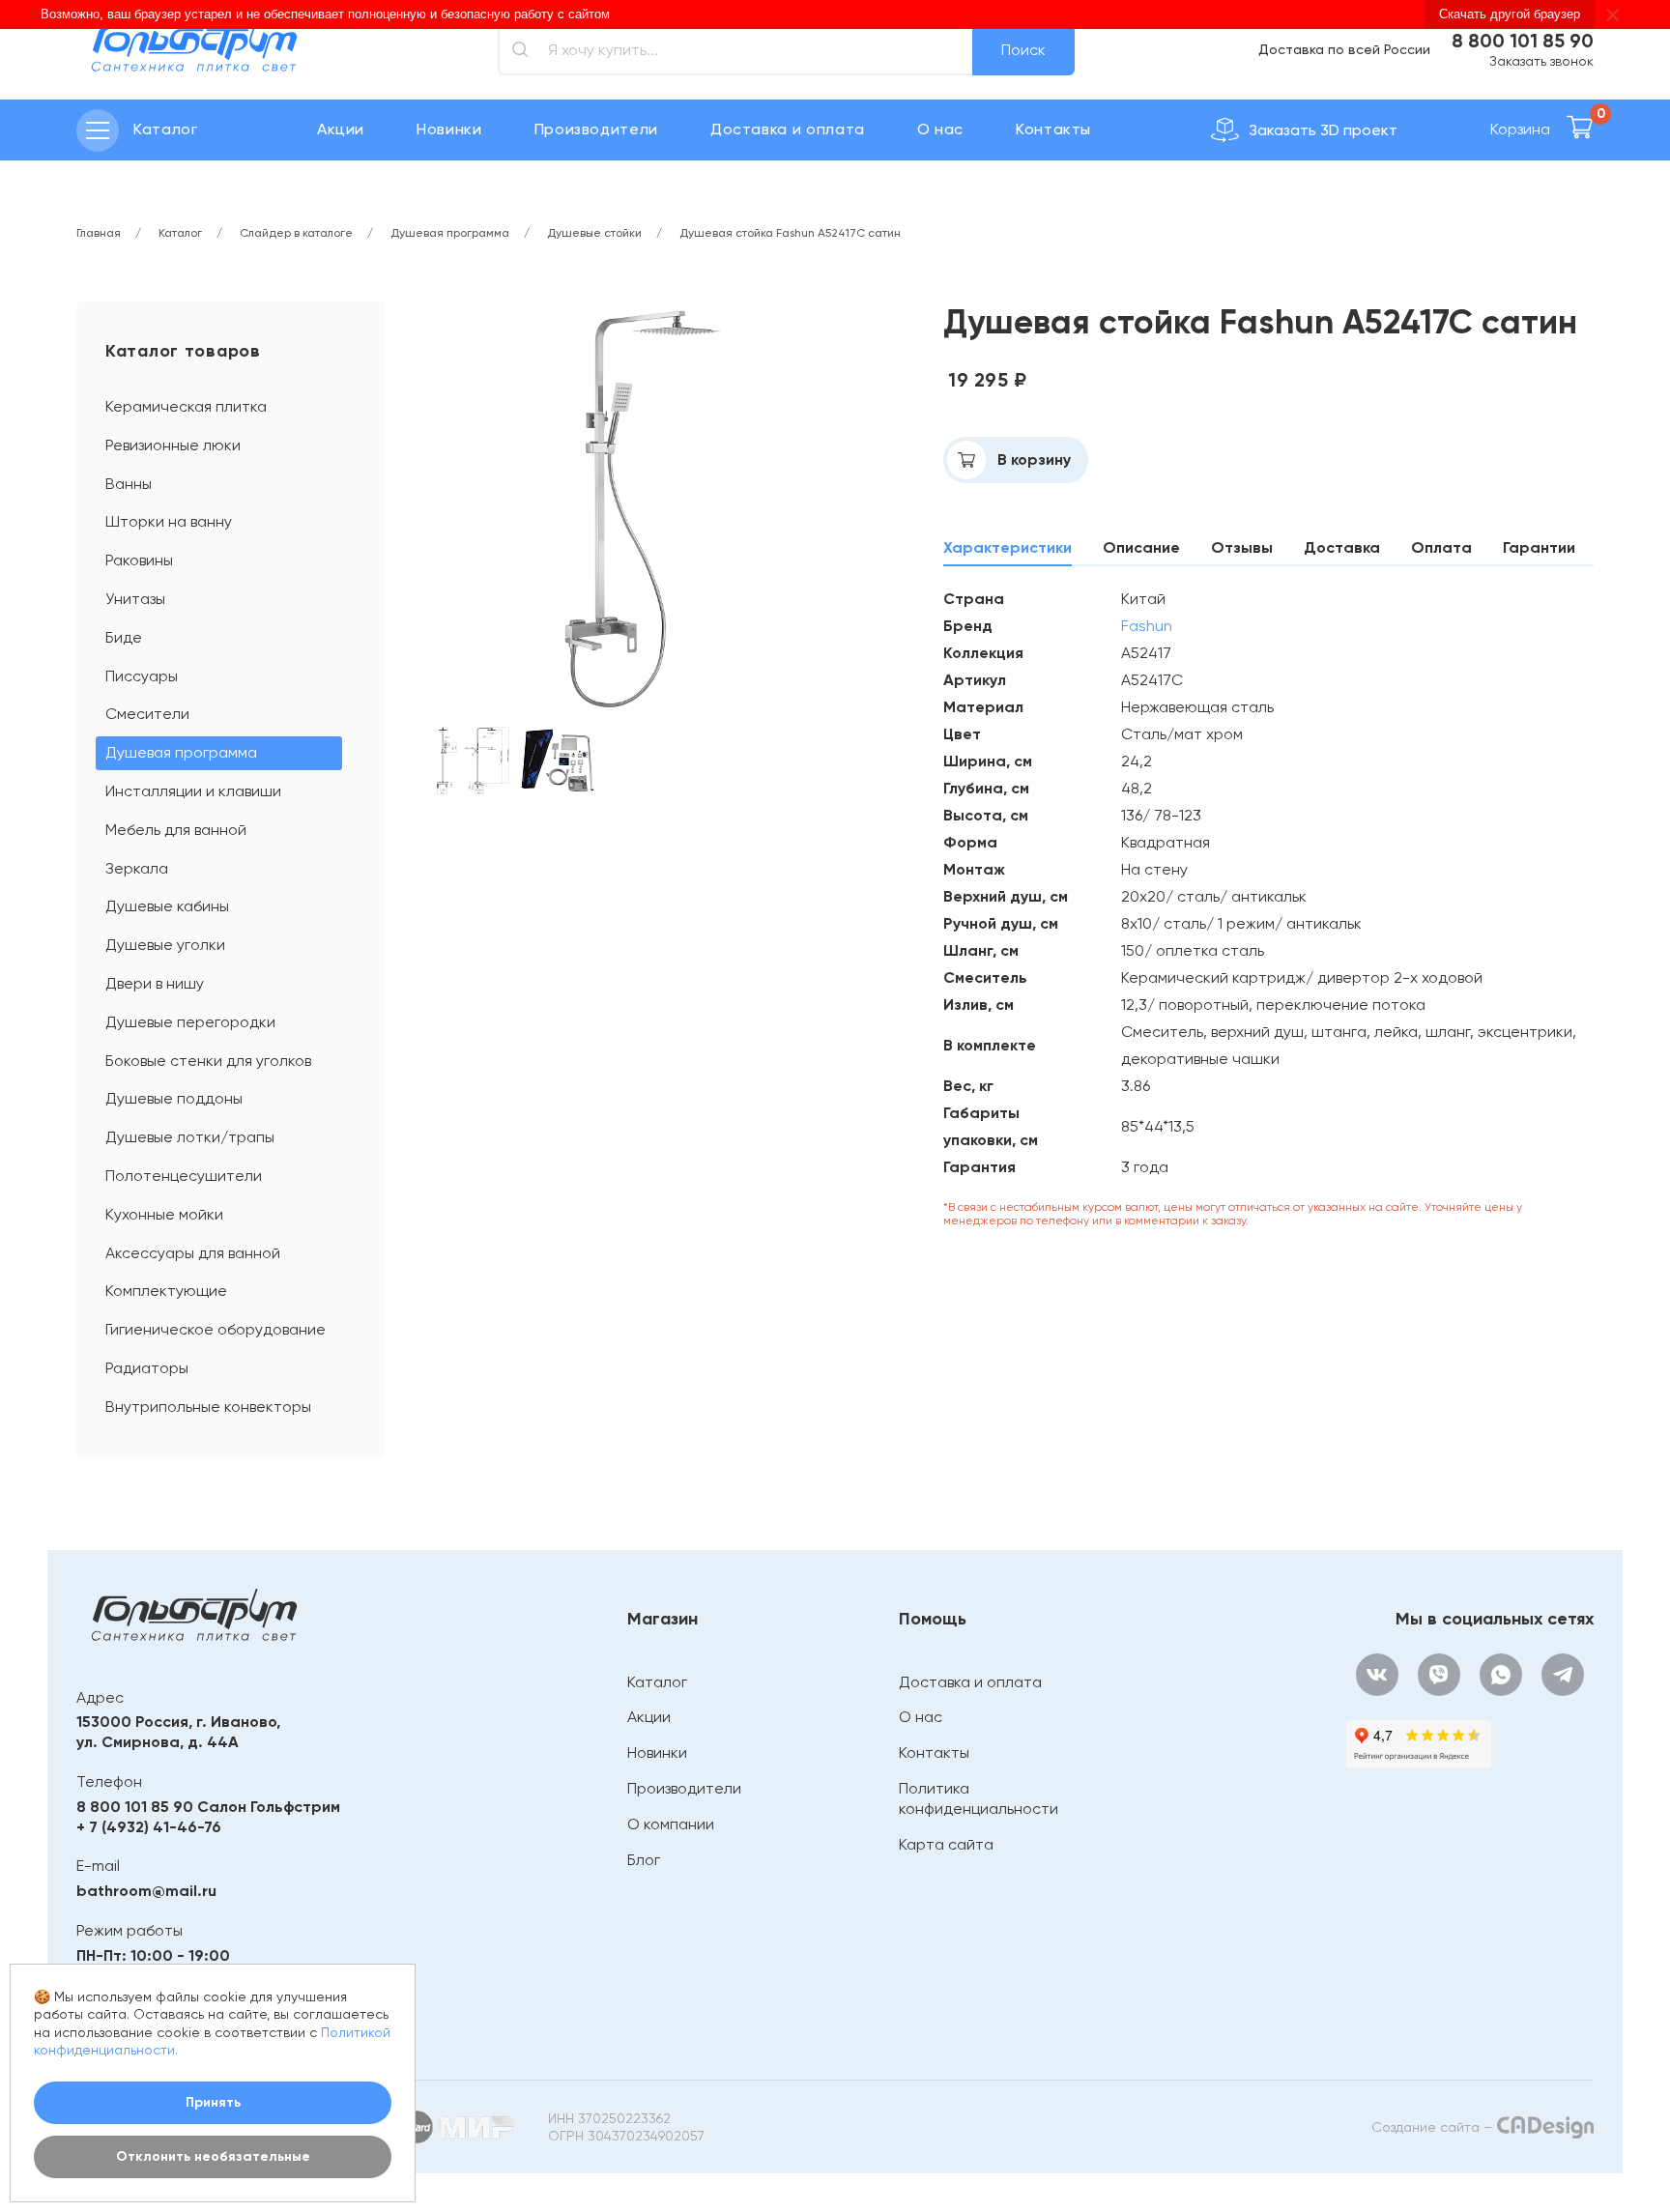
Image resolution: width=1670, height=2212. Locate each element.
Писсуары (142, 676)
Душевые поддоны (174, 1098)
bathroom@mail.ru (146, 1891)
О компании (671, 1824)
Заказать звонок (1541, 61)
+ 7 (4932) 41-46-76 (149, 1827)
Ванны (129, 484)
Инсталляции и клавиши (193, 791)
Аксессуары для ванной (193, 1253)
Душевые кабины (167, 906)
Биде (124, 637)
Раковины (139, 560)
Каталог (657, 1682)
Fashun (1147, 626)
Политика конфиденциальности (979, 1798)
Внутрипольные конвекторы (208, 1407)
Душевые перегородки (190, 1022)
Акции (341, 129)
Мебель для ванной (176, 830)
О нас (940, 129)
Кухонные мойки (164, 1214)
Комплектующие (166, 1291)
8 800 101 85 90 (1523, 41)
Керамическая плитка (186, 406)
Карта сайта (946, 1844)
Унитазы (135, 599)
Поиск (1023, 50)
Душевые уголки (165, 945)
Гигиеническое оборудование (216, 1329)
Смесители (147, 714)
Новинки (449, 129)
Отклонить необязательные (213, 2156)
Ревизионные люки (173, 445)
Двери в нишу (155, 983)
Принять (213, 2102)
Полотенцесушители (184, 1176)
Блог (644, 1860)
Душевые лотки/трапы (190, 1137)
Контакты (1053, 129)
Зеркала (137, 868)
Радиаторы (147, 1368)
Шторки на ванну (169, 521)
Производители (596, 129)
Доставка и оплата (788, 129)
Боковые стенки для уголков (208, 1061)
